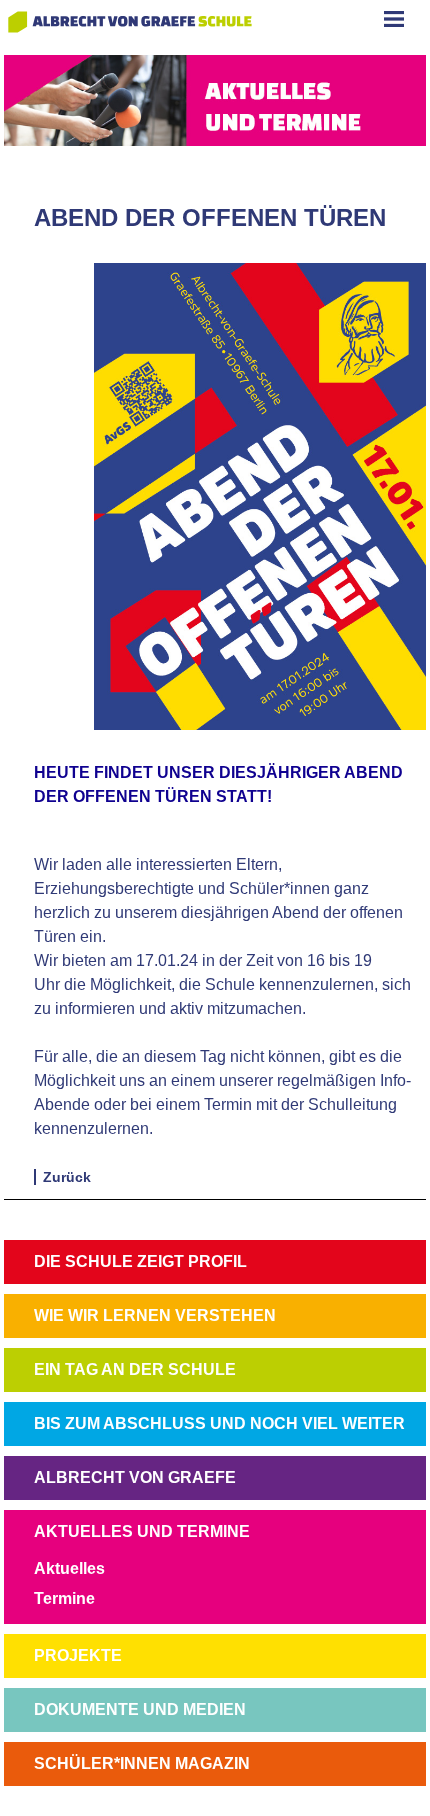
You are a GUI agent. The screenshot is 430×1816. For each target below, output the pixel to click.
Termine (64, 1598)
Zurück (67, 1177)
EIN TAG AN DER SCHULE (135, 1369)
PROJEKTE (78, 1655)
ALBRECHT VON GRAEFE (135, 1477)
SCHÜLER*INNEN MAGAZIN (142, 1763)
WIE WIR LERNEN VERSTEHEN (155, 1315)
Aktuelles (69, 1568)
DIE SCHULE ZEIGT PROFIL (140, 1261)
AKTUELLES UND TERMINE (142, 1531)
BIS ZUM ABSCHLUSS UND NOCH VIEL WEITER (219, 1423)
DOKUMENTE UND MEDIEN (140, 1709)
